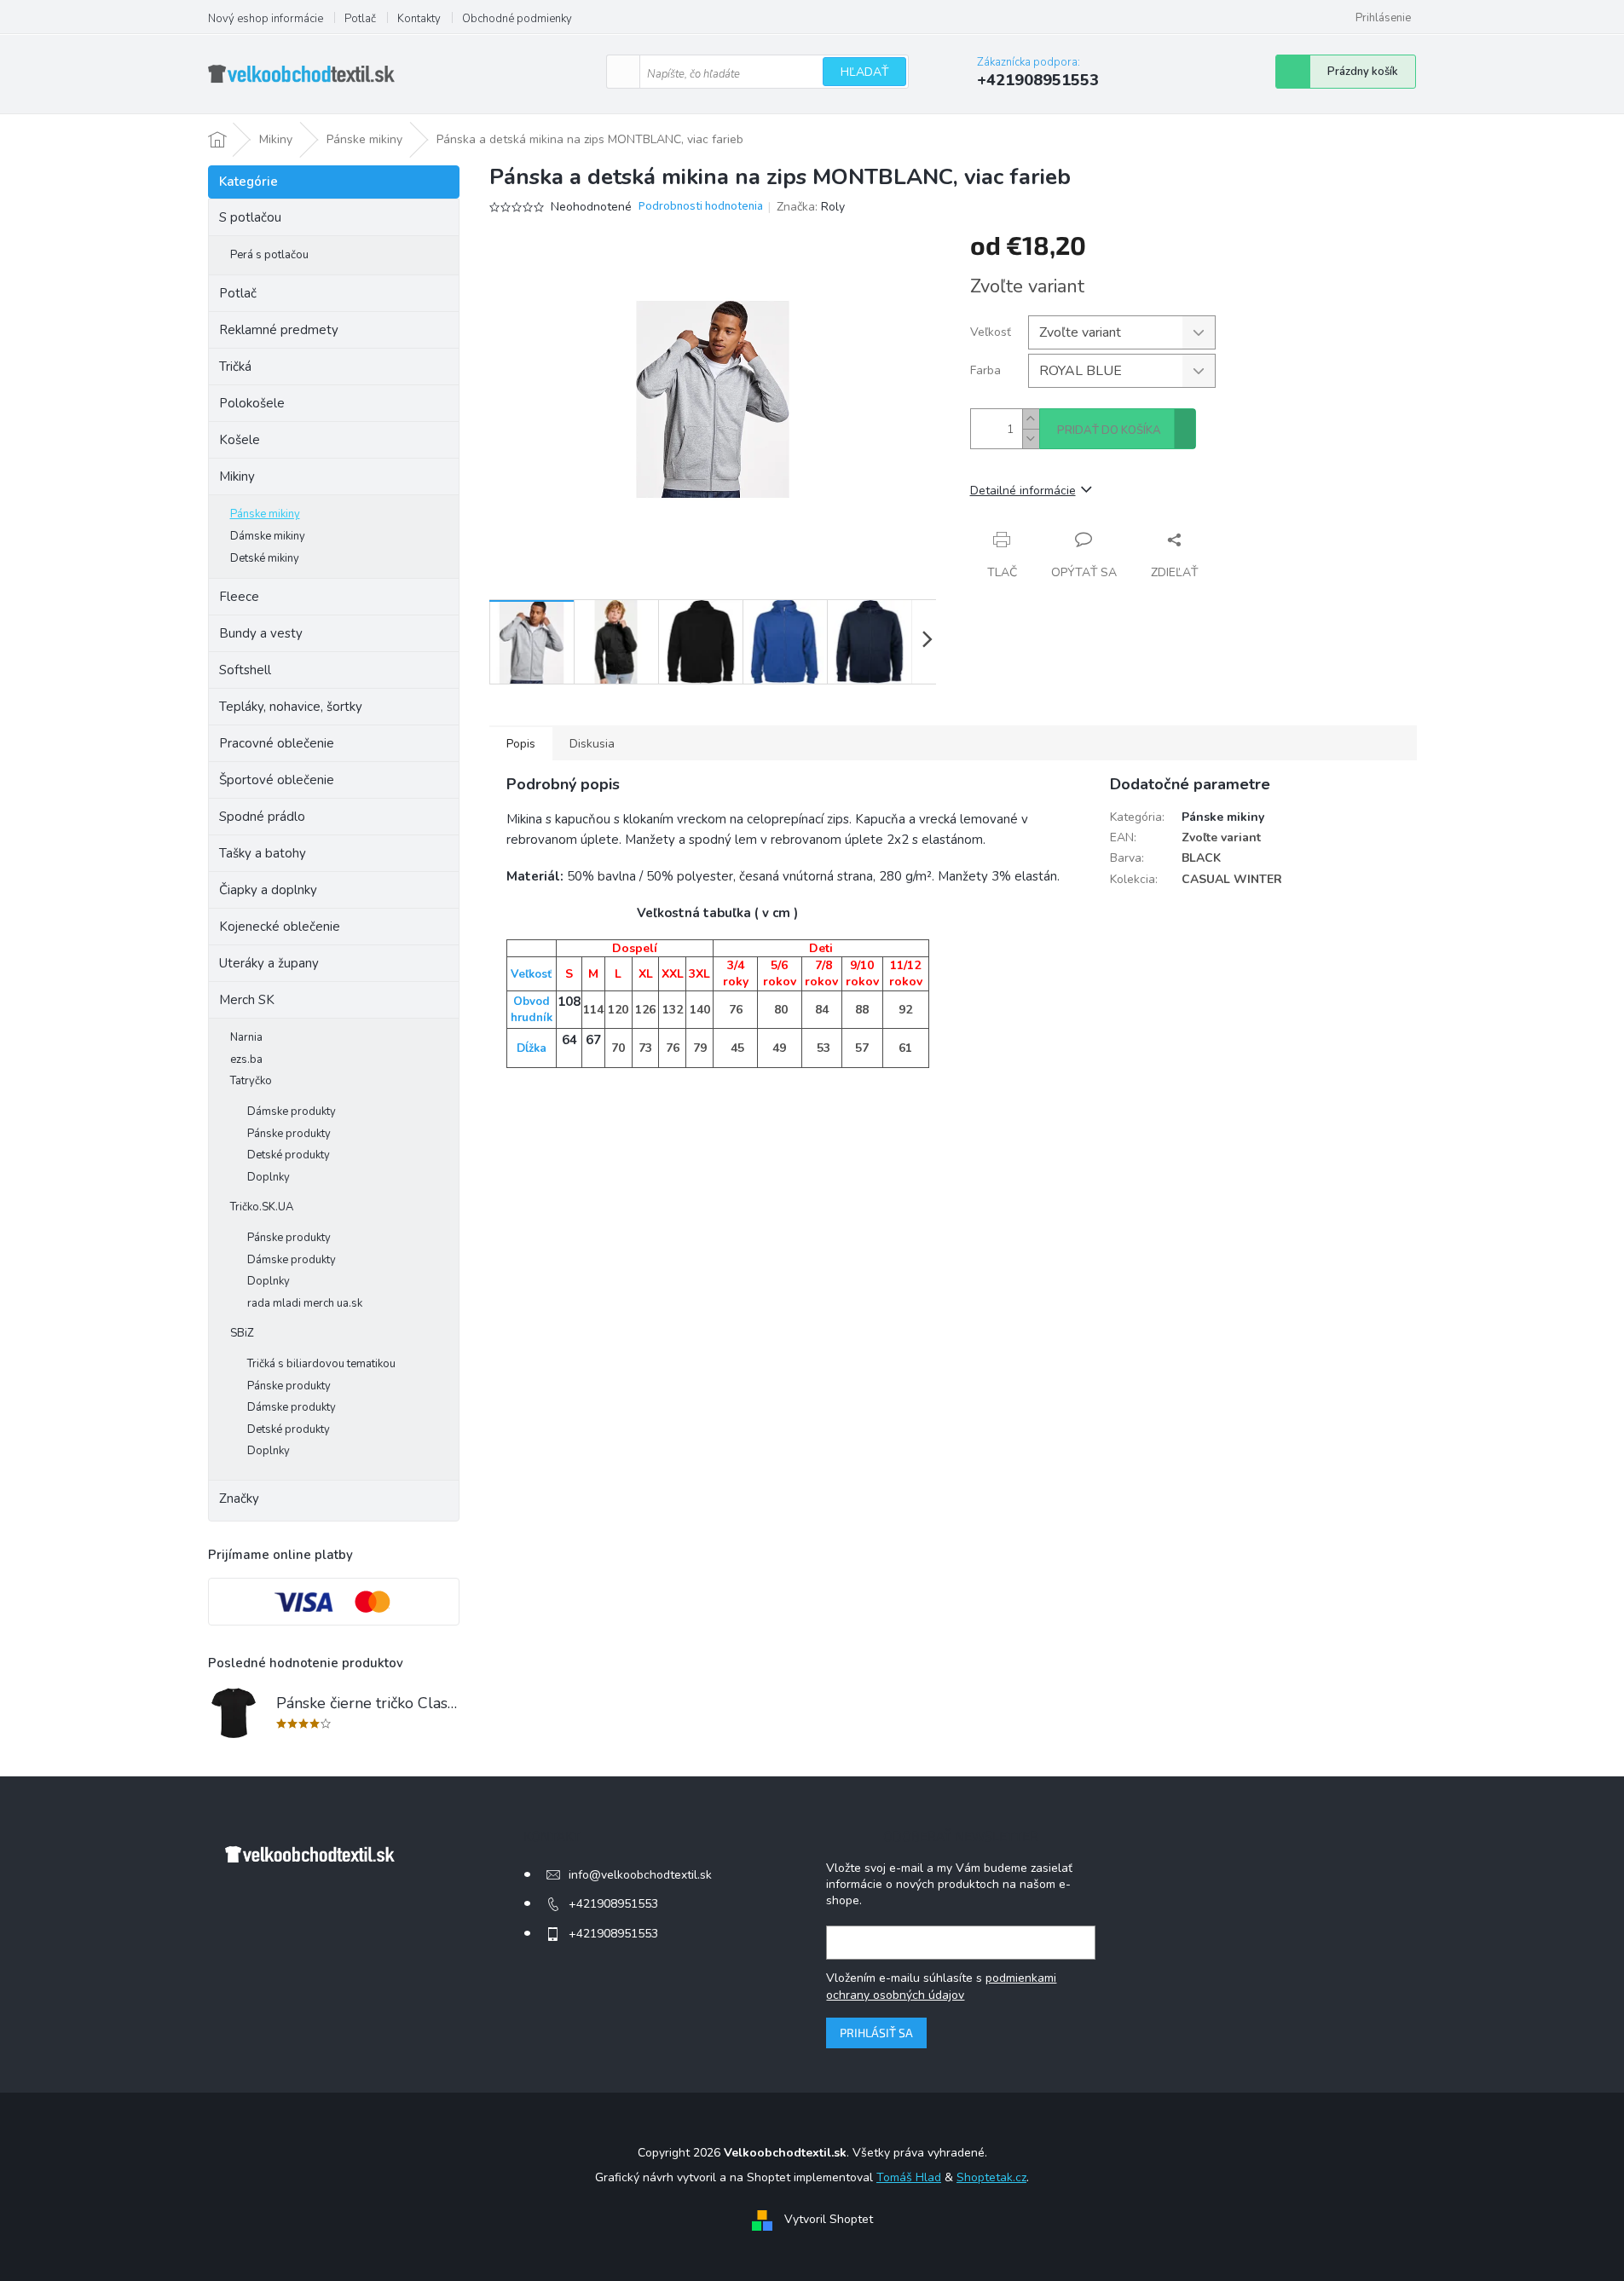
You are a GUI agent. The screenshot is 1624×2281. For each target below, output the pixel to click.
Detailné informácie (1023, 491)
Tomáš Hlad (909, 2177)
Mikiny (237, 476)
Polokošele (252, 403)
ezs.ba (246, 1060)
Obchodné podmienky (517, 19)
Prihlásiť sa (876, 2033)
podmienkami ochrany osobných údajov (941, 1986)
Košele (240, 440)
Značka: (811, 207)
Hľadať (864, 72)
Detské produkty (289, 1155)
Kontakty (419, 19)
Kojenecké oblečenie (280, 927)
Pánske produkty (289, 1134)
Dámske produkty (292, 1112)
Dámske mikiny (268, 536)
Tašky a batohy (263, 853)
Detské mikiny (265, 558)
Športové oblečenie (277, 780)
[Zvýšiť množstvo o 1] (1031, 419)
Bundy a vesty (261, 633)
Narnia (246, 1037)
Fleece (239, 597)
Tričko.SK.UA (262, 1207)
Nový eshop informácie (266, 19)
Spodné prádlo (262, 817)
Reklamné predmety (279, 330)
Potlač (360, 19)
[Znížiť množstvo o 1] (1031, 439)
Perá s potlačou (269, 255)
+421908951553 (613, 1904)
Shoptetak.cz (991, 2177)
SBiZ (242, 1333)
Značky (239, 1499)
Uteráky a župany (269, 963)
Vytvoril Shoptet (829, 2219)
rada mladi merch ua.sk (305, 1303)
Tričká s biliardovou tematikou (321, 1364)
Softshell (245, 670)
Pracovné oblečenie (277, 743)
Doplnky (269, 1177)
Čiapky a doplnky (268, 890)
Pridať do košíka (1109, 430)
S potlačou (250, 217)
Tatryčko (251, 1081)
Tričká (235, 367)
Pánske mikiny (265, 514)
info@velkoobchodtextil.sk (640, 1875)
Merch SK (247, 1000)
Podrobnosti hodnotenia (701, 207)
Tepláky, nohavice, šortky (291, 707)
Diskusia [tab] (592, 744)
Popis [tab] (521, 744)
